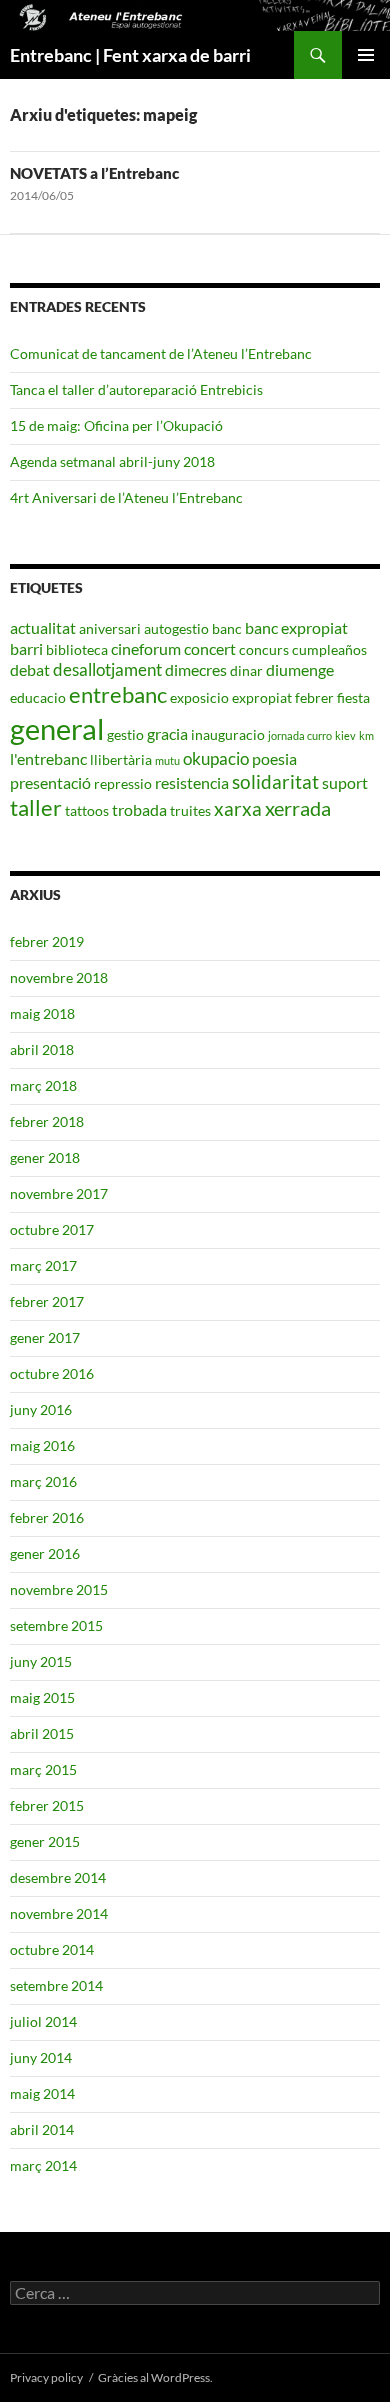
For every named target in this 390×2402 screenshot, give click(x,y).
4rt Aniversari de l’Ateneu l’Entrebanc (126, 497)
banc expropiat (296, 627)
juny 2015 (41, 1661)
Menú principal (366, 55)
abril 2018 (42, 1049)
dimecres (196, 669)
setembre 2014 (56, 1985)
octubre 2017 (52, 1229)
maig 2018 (42, 1013)
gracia (167, 733)
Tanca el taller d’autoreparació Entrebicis (136, 389)
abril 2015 (42, 1733)
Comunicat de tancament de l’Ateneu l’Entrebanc (161, 353)
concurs (264, 649)
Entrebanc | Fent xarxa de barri (130, 55)
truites (190, 810)
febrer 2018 (47, 1121)
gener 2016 (45, 1553)
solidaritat (275, 782)
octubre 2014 (52, 1949)
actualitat (43, 627)
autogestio (176, 628)
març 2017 (43, 1265)
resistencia (192, 782)
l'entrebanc (48, 758)
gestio (125, 734)
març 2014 (43, 2165)
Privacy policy (46, 2377)
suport (345, 782)
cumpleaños (329, 649)
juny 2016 (41, 1409)
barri (26, 648)
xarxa (238, 809)
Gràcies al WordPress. (155, 2377)
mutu (167, 760)
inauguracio (228, 734)
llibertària (121, 759)
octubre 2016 (52, 1373)
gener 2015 (45, 1841)
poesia (274, 758)
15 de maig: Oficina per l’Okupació (116, 425)
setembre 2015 (56, 1625)
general (57, 728)
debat (30, 669)
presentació (50, 782)
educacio (38, 697)
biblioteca (77, 649)
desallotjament (107, 669)
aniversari (110, 628)
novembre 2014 (59, 1913)
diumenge (300, 669)
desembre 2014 (58, 1877)
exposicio (199, 697)
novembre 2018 (59, 977)
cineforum (146, 648)
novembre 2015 (59, 1589)
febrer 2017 (47, 1301)
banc (227, 628)
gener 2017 (45, 1337)
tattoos (87, 810)
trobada (139, 809)
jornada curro (300, 735)
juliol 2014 (43, 2021)
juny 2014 (41, 2057)
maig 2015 (42, 1697)
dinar (246, 670)
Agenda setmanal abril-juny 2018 (112, 461)
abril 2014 (42, 2129)
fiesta (353, 697)
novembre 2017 (59, 1193)
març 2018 (43, 1085)
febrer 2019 (47, 941)
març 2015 (43, 1769)
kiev (345, 735)
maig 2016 (42, 1445)
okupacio (216, 758)
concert (210, 648)
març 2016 (43, 1481)
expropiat (262, 697)
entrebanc (118, 694)
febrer (314, 697)
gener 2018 (45, 1157)
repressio (123, 783)
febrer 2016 (47, 1517)
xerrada (298, 808)
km (366, 735)
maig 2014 (42, 2093)
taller (36, 807)
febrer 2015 (47, 1805)
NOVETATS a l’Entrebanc (94, 173)
